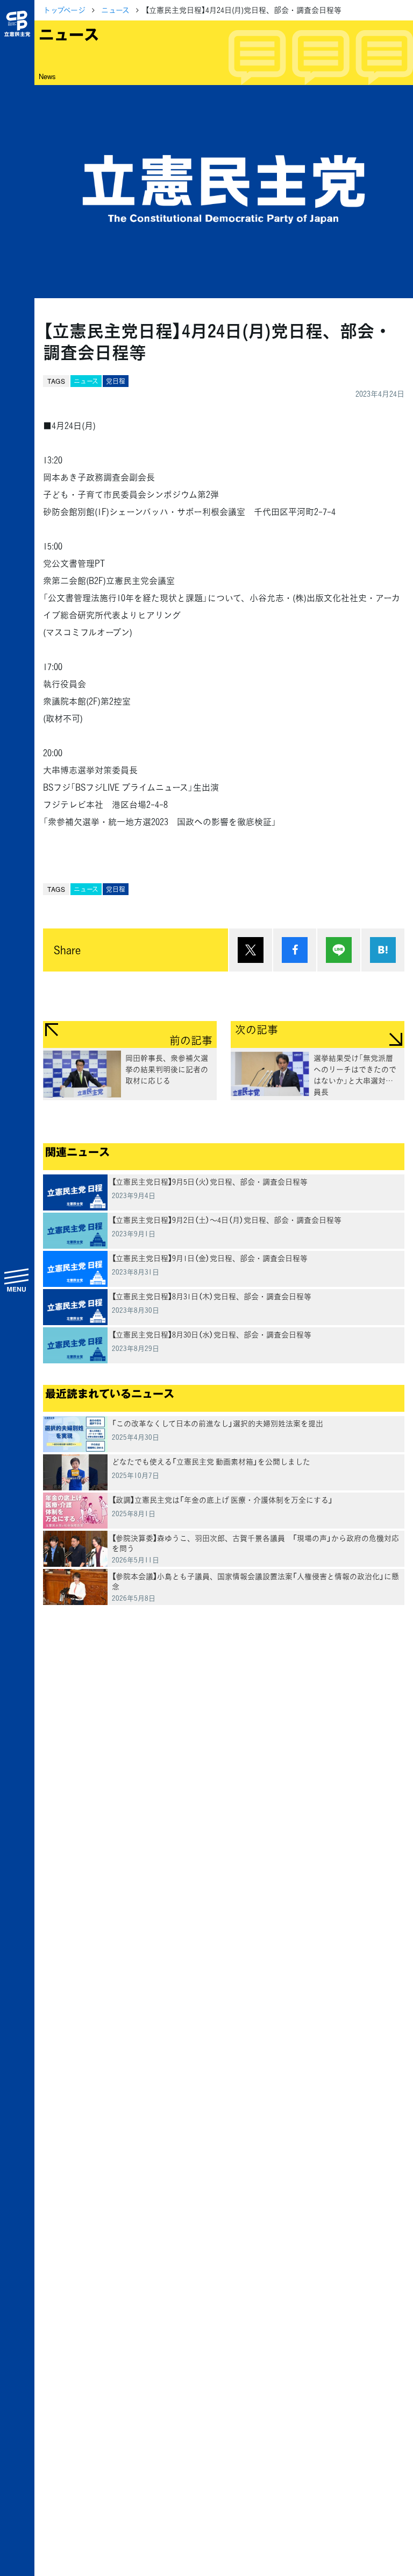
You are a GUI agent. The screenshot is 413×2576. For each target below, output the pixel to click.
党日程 (116, 381)
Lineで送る (339, 950)
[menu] (17, 1279)
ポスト (251, 950)
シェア (295, 950)
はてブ (383, 950)
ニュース (115, 10)
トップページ (64, 10)
